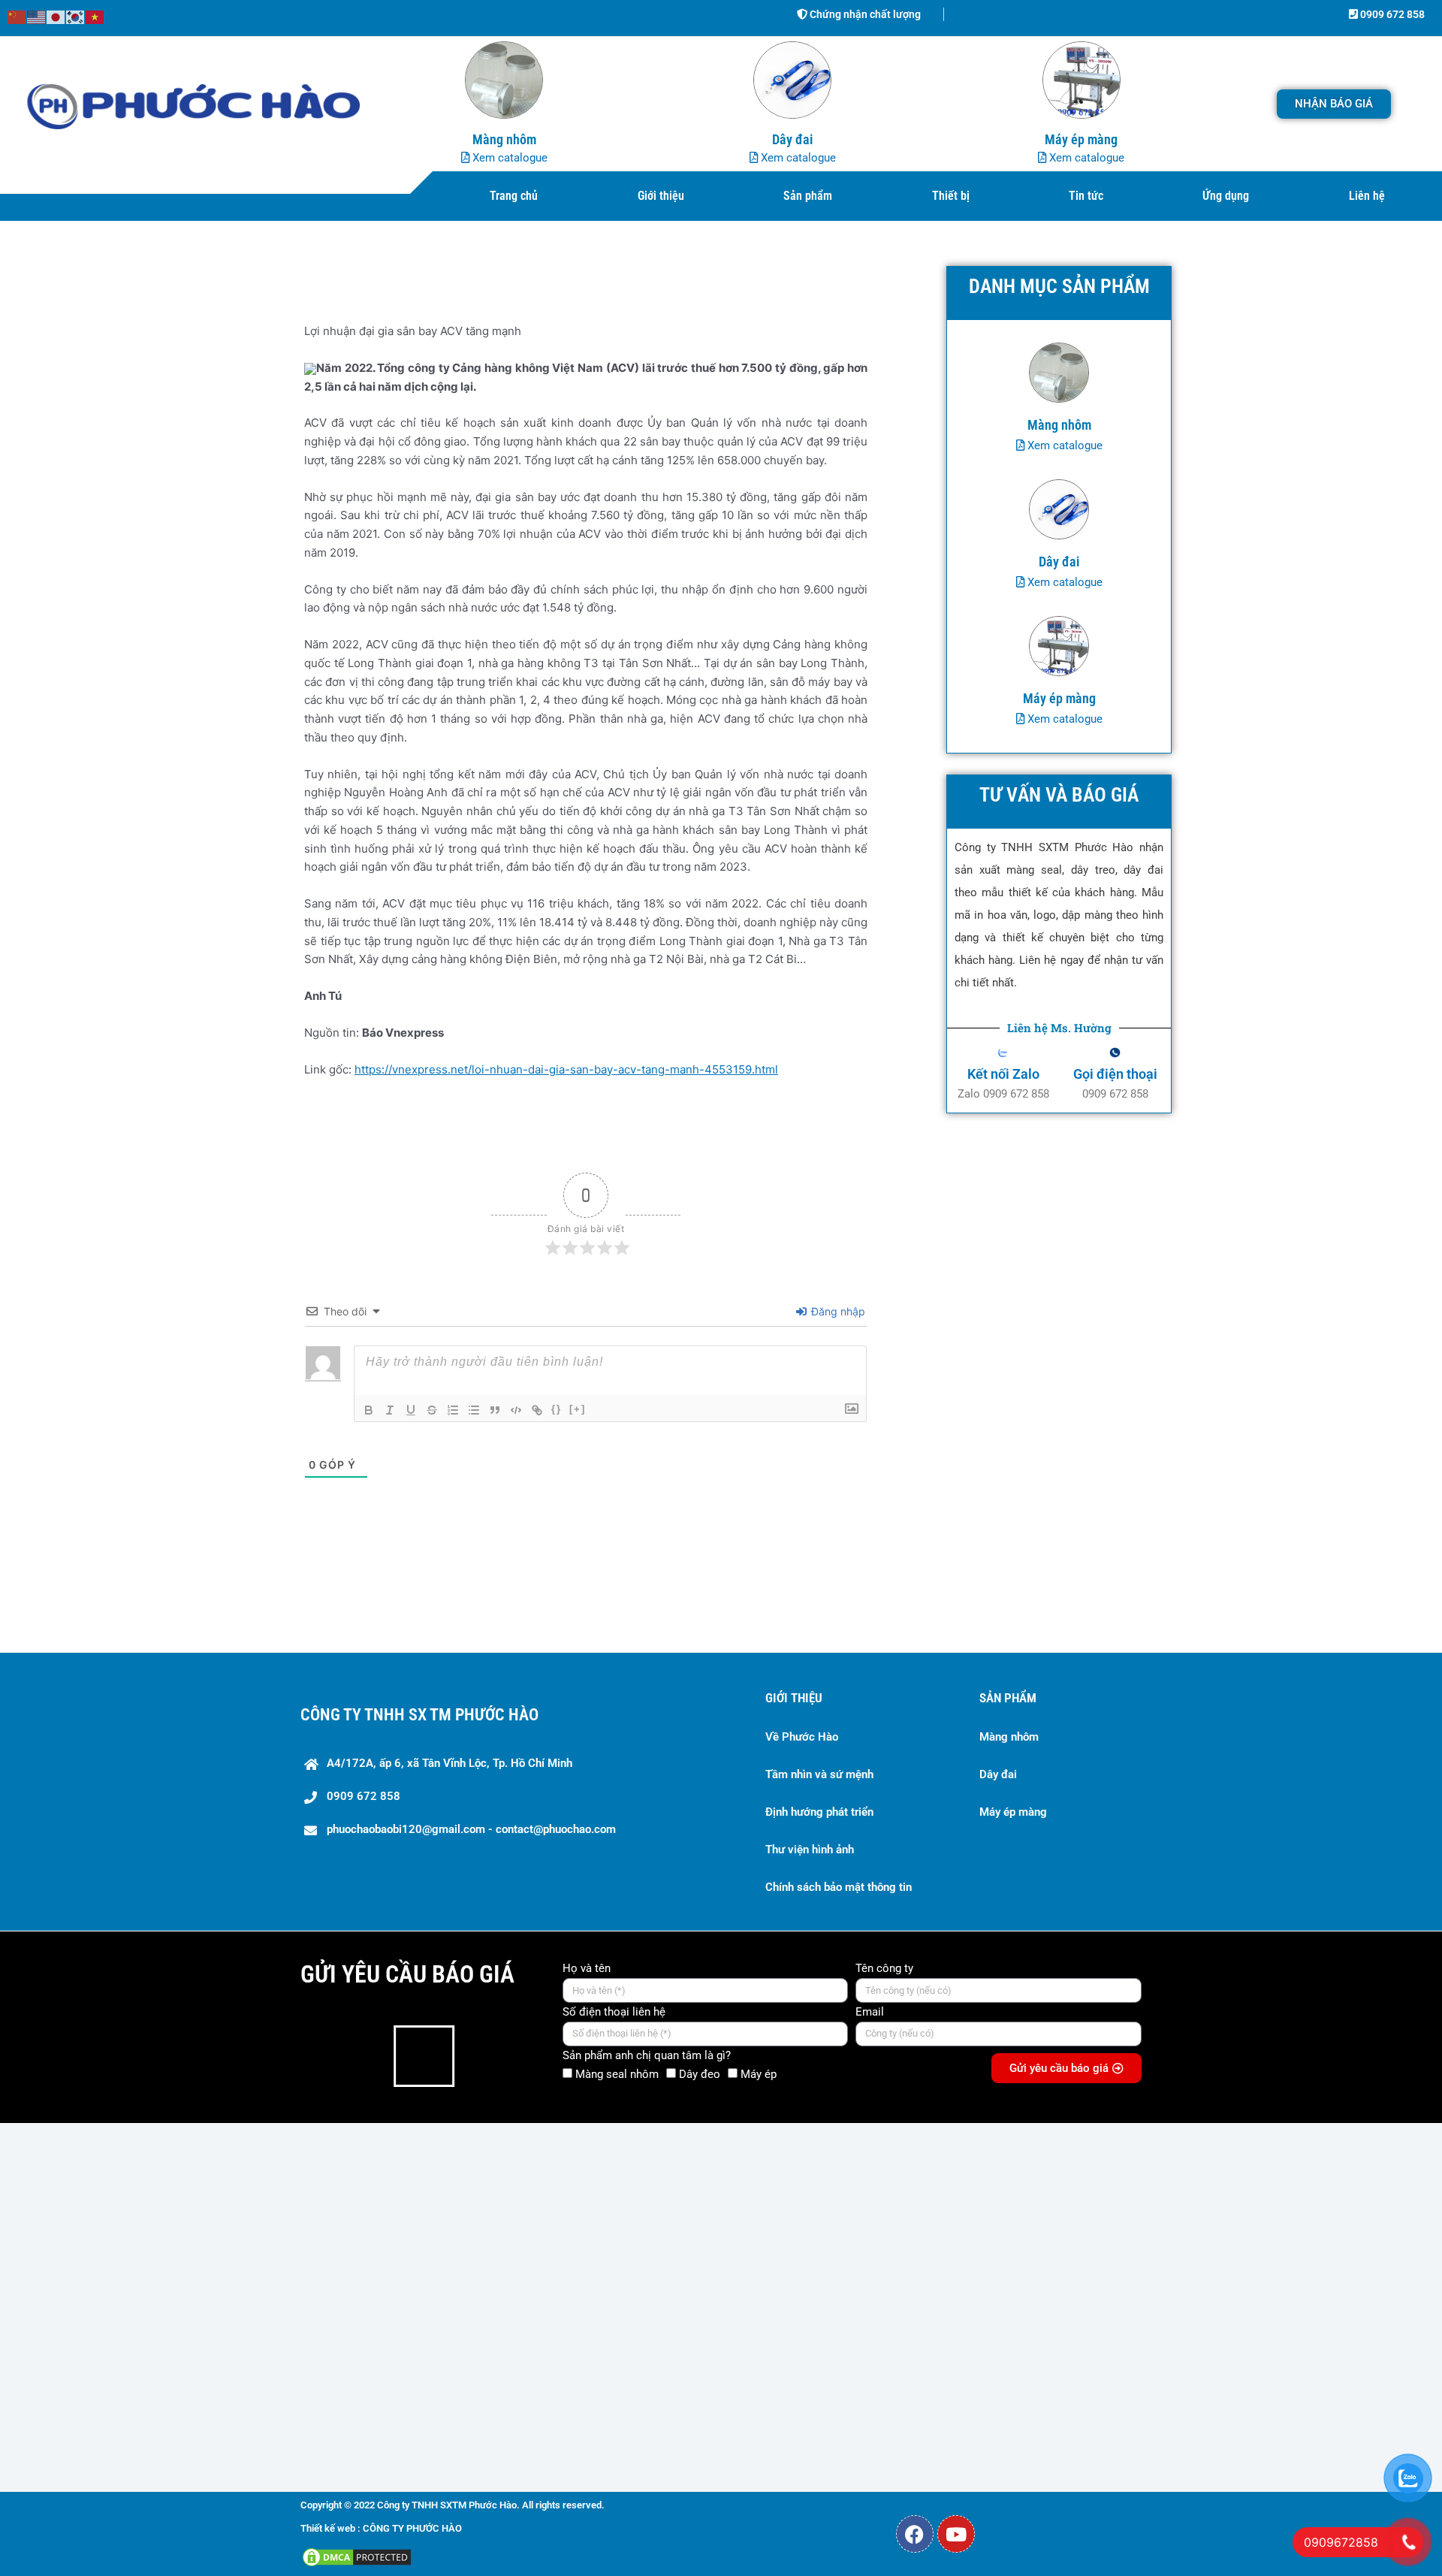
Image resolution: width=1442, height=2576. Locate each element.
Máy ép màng (1013, 1812)
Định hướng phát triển (819, 1812)
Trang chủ (514, 196)
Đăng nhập (837, 1311)
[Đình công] (432, 1410)
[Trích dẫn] (495, 1410)
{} (557, 1409)
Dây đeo (700, 2074)
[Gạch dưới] (411, 1410)
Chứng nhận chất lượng (864, 14)
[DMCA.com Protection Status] (357, 2556)
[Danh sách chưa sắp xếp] (474, 1410)
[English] (37, 16)
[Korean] (76, 16)
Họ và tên (587, 1968)
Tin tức (1086, 196)
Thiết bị (951, 196)
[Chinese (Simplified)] (17, 16)
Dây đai (998, 1774)
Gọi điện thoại (1115, 1074)
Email (870, 2012)
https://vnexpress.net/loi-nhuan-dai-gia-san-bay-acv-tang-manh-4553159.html (566, 1069)
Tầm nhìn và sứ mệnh (819, 1774)
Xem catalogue (508, 158)
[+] (578, 1409)
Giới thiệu (661, 196)
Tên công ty (884, 1968)
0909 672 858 (1391, 14)
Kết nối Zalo (1003, 1074)
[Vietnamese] (95, 16)
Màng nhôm (1009, 1737)
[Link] (537, 1410)
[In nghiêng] (390, 1410)
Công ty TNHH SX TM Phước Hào (419, 1715)
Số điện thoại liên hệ (614, 2012)
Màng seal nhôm (617, 2074)
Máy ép (759, 2074)
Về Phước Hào (802, 1737)
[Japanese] (56, 16)
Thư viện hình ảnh (810, 1850)
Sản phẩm (808, 196)
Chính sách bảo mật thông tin (839, 1887)
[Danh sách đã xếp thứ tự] (453, 1410)
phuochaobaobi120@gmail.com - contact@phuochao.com (471, 1829)
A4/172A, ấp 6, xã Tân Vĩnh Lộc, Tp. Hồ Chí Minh (449, 1763)
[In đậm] (369, 1410)
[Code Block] (516, 1410)
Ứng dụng (1226, 196)
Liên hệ (1367, 196)
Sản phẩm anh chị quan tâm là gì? (647, 2055)
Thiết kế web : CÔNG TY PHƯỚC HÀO (381, 2528)
